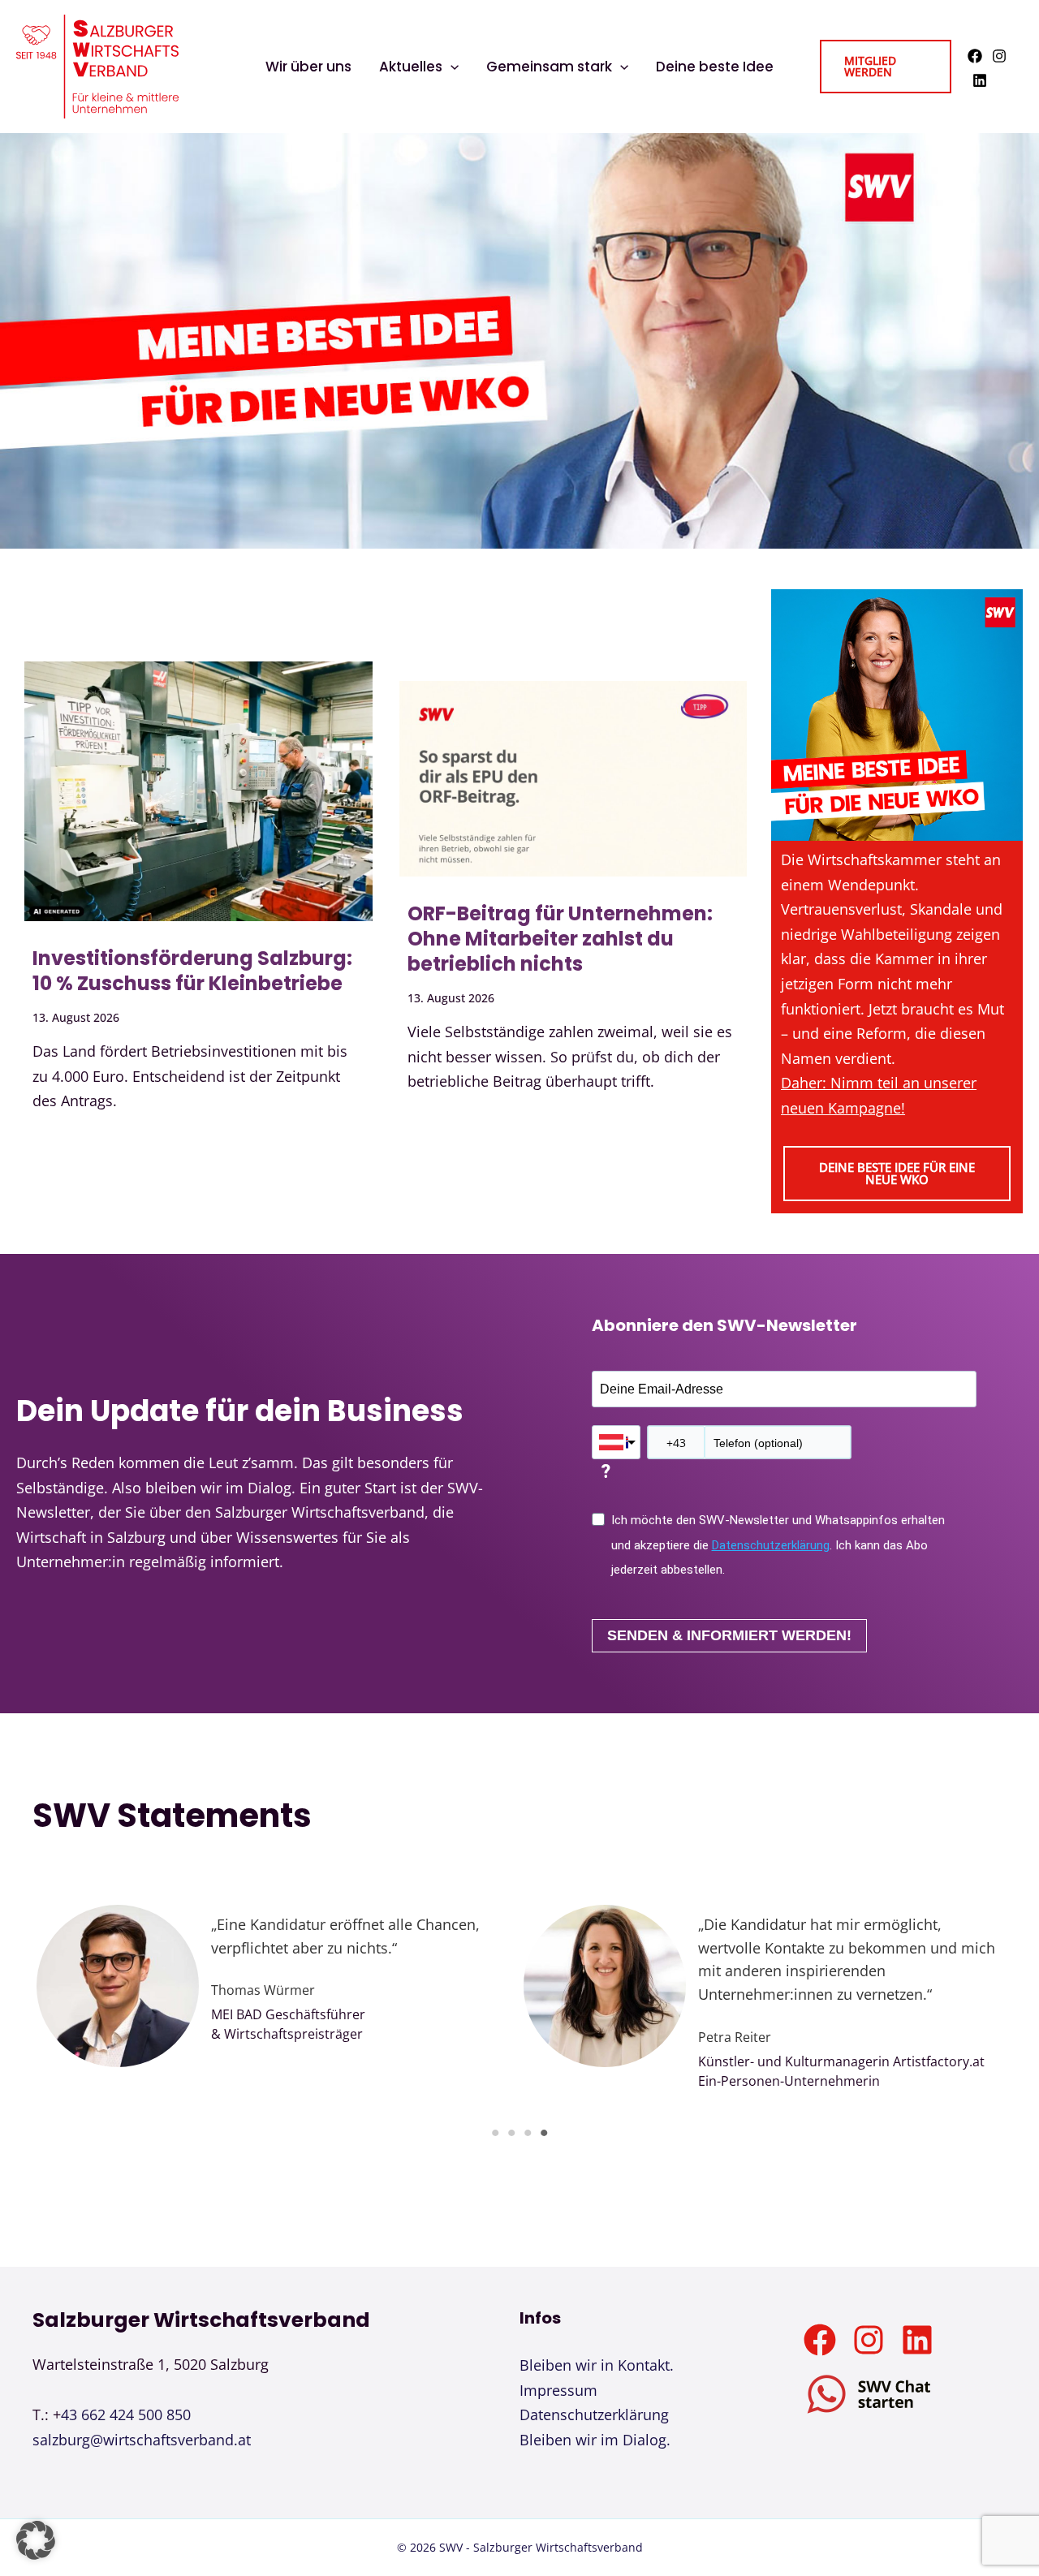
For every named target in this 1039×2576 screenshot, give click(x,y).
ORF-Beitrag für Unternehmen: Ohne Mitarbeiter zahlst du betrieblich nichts (560, 939)
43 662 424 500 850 (126, 2414)
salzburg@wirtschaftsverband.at (142, 2440)
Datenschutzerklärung (771, 1545)
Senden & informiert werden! (729, 1635)
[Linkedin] (980, 80)
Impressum (558, 2390)
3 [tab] (528, 2133)
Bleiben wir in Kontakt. (597, 2365)
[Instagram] (999, 56)
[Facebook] (975, 56)
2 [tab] (511, 2133)
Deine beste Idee (715, 67)
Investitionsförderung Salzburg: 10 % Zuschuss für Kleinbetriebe (192, 971)
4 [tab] (544, 2133)
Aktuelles (411, 67)
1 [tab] (495, 2133)
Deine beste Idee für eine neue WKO (897, 1173)
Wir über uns (308, 67)
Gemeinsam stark (549, 67)
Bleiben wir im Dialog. (595, 2440)
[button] (451, 67)
